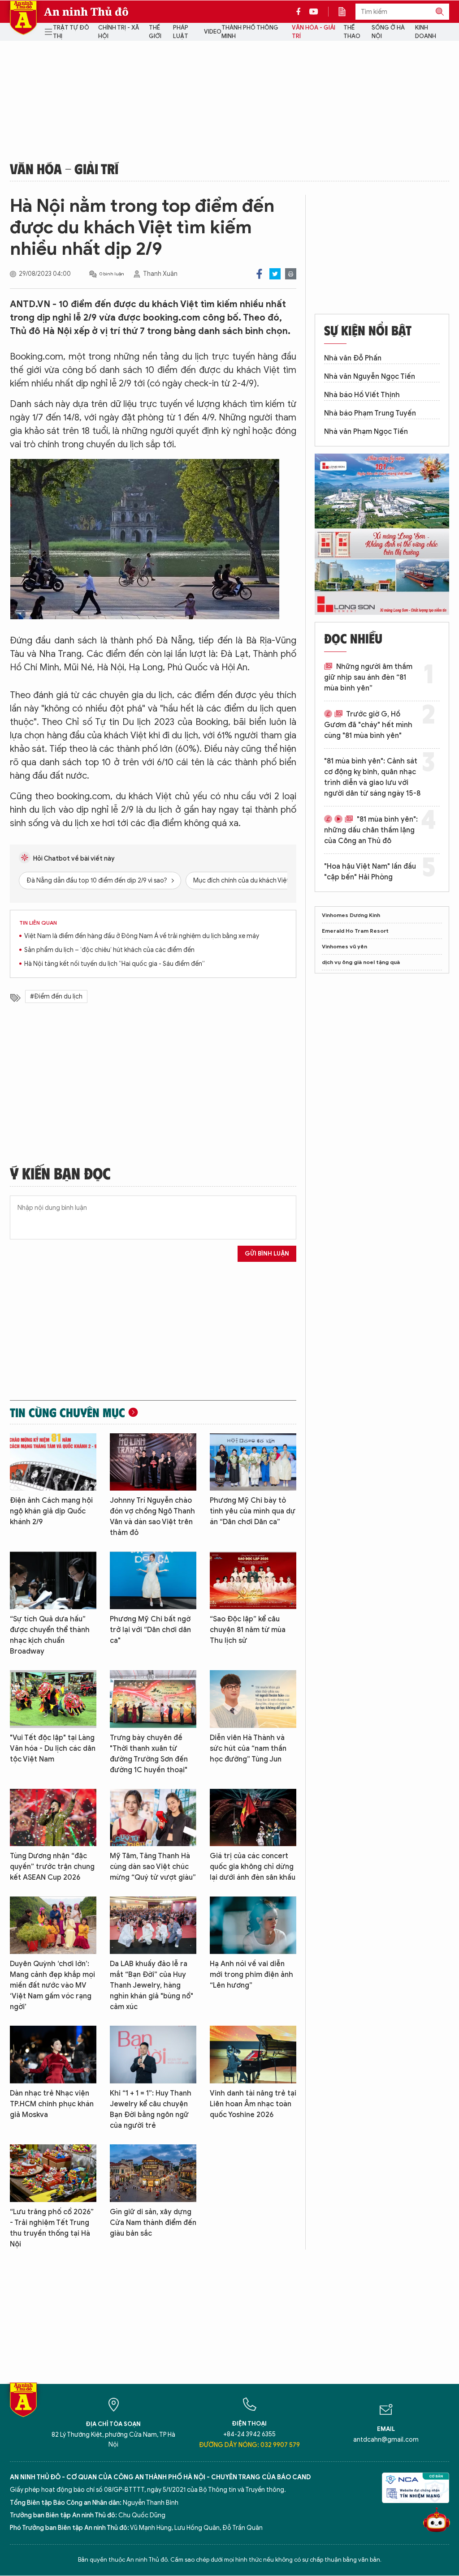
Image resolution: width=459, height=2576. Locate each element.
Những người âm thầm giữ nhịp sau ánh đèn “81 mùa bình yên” (368, 677)
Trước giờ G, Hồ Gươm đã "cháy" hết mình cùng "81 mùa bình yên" (368, 725)
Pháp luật (181, 32)
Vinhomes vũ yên (344, 946)
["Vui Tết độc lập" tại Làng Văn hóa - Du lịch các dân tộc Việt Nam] (53, 1699)
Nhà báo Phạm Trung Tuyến (370, 413)
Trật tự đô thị (71, 32)
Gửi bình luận (267, 1254)
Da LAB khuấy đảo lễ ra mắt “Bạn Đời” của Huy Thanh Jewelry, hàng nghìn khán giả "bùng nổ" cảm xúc (152, 1985)
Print (291, 274)
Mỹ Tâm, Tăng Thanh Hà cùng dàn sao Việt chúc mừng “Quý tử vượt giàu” (153, 1867)
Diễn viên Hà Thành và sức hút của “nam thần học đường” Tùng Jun (248, 1749)
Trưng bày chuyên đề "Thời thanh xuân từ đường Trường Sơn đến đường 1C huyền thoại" (149, 1754)
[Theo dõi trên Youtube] (314, 12)
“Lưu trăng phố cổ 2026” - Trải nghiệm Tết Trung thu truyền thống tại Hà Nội (52, 2228)
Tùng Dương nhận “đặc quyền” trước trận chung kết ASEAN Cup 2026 (52, 1867)
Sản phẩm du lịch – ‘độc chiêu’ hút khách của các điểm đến (109, 950)
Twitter (275, 274)
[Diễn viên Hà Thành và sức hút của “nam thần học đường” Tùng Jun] (253, 1699)
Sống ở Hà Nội (388, 32)
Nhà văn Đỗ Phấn (353, 358)
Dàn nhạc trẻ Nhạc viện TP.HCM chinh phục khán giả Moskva (52, 2104)
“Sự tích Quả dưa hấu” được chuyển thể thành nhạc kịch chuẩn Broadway (50, 1635)
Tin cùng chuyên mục (67, 1412)
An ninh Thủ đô (86, 12)
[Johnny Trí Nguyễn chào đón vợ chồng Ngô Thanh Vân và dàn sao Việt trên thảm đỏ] (153, 1462)
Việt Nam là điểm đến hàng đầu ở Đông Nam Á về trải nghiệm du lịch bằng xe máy (142, 936)
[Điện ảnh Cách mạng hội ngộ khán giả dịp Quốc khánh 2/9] (53, 1462)
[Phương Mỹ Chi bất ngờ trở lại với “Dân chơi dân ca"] (153, 1580)
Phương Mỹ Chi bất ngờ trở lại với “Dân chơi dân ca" (150, 1630)
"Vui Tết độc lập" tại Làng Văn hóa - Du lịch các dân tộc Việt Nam (53, 1749)
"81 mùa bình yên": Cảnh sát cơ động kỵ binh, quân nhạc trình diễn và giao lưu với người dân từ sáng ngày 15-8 (372, 777)
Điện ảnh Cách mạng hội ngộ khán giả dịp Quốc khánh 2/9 (51, 1511)
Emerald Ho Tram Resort (355, 931)
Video (213, 32)
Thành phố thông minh (250, 32)
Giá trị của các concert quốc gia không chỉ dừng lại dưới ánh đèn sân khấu (253, 1867)
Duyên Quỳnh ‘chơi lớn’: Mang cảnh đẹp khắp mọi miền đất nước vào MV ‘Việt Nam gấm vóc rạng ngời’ (52, 1985)
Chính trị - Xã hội (119, 32)
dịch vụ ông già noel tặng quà (361, 962)
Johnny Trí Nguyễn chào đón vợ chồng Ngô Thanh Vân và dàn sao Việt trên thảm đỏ (152, 1517)
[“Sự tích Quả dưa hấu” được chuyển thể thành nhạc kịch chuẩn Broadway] (53, 1580)
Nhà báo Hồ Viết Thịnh (362, 395)
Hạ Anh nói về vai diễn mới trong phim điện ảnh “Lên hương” (251, 1975)
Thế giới (155, 32)
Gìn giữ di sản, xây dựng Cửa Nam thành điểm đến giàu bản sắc (153, 2223)
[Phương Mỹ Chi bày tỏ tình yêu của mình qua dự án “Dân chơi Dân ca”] (253, 1462)
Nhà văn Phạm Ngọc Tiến (366, 432)
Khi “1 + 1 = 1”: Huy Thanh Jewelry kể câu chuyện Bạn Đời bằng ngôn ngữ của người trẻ (151, 2109)
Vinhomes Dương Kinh (351, 915)
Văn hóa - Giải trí (314, 32)
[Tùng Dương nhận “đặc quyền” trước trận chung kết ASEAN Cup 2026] (53, 1818)
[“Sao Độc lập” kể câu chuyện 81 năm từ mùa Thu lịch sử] (253, 1580)
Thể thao (352, 32)
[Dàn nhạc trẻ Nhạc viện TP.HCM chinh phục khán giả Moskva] (53, 2055)
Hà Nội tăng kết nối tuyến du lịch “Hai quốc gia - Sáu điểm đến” (115, 964)
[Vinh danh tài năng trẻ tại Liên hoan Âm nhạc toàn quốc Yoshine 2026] (253, 2055)
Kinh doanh (426, 32)
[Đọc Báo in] (346, 12)
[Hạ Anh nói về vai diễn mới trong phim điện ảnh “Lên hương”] (253, 1925)
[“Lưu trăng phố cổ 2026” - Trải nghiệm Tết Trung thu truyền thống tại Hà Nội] (53, 2173)
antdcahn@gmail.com (386, 2440)
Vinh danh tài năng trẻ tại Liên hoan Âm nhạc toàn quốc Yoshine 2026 (253, 2104)
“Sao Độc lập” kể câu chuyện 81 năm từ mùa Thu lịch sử (248, 1630)
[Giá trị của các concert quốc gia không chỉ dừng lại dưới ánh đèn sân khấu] (253, 1818)
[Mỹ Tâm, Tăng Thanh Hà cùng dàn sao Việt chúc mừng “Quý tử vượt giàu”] (153, 1818)
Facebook (259, 274)
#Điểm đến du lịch (56, 997)
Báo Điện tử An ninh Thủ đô (23, 18)
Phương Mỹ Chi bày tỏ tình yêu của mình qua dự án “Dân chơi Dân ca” (253, 1511)
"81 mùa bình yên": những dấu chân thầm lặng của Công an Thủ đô (371, 830)
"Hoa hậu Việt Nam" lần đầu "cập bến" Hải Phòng (370, 872)
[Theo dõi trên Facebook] (301, 12)
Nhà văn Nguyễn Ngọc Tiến (370, 377)
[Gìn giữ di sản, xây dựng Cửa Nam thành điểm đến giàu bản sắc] (153, 2173)
